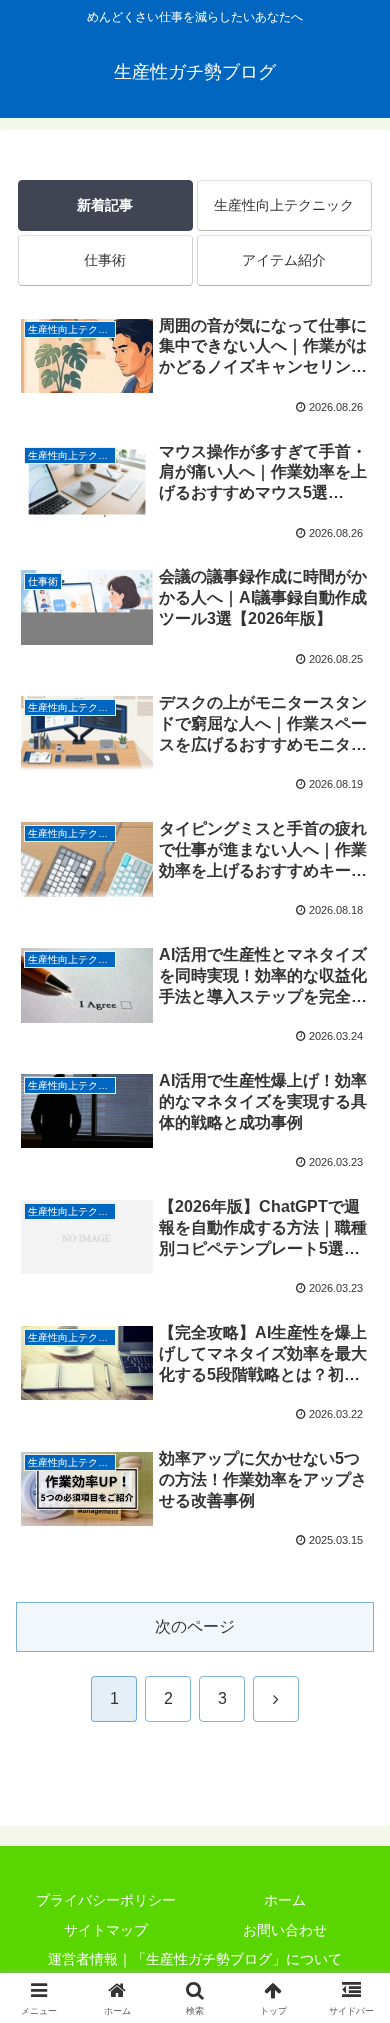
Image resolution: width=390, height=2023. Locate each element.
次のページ (195, 1626)
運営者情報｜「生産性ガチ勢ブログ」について (195, 1959)
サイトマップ (106, 1930)
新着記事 (105, 205)
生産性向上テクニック (284, 205)
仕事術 (105, 260)
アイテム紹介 (284, 260)
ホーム (285, 1900)
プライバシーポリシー (106, 1900)
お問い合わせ (285, 1930)
